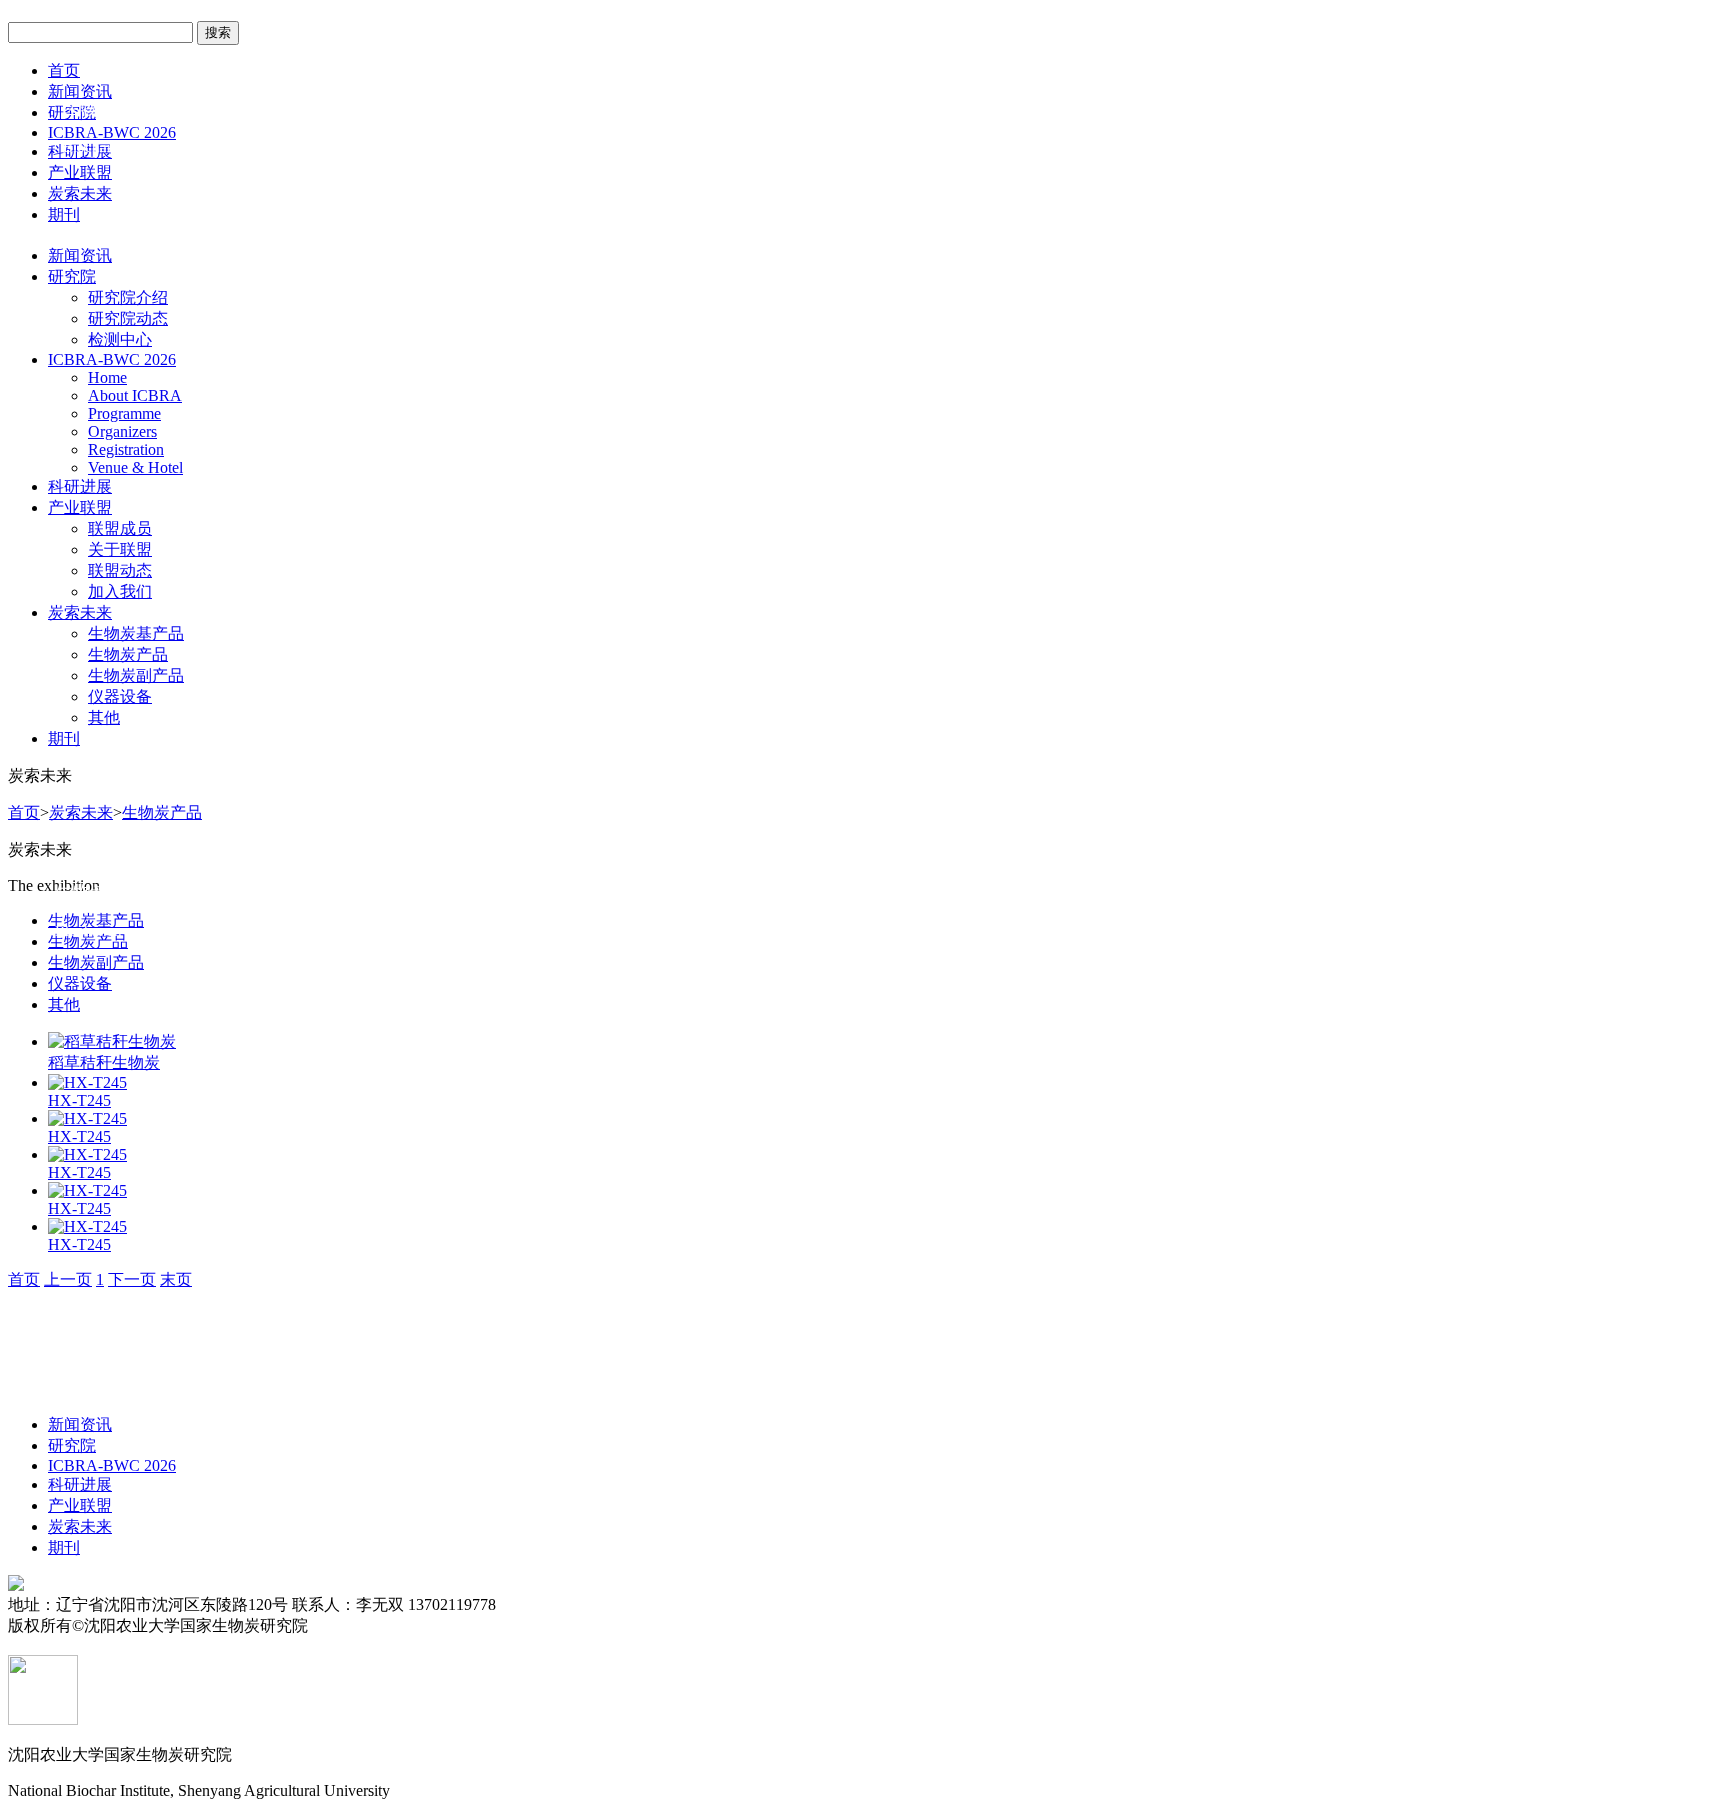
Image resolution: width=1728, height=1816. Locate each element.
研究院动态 (128, 318)
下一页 (132, 1279)
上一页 (68, 1279)
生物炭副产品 (136, 675)
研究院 (72, 276)
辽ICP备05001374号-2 (383, 1625)
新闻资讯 (80, 255)
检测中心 (120, 339)
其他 (104, 717)
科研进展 (80, 486)
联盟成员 (120, 528)
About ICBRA (135, 395)
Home (107, 377)
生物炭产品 (128, 654)
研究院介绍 (128, 297)
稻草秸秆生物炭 (104, 1062)
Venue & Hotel (135, 467)
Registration (126, 449)
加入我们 (120, 591)
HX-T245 (79, 1100)
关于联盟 (120, 549)
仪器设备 (120, 696)
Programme (124, 413)
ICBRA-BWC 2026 (112, 359)
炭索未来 (80, 193)
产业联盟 (80, 172)
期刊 (64, 214)
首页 (64, 70)
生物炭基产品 (136, 633)
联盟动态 (120, 570)
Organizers (122, 431)
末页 (176, 1279)
